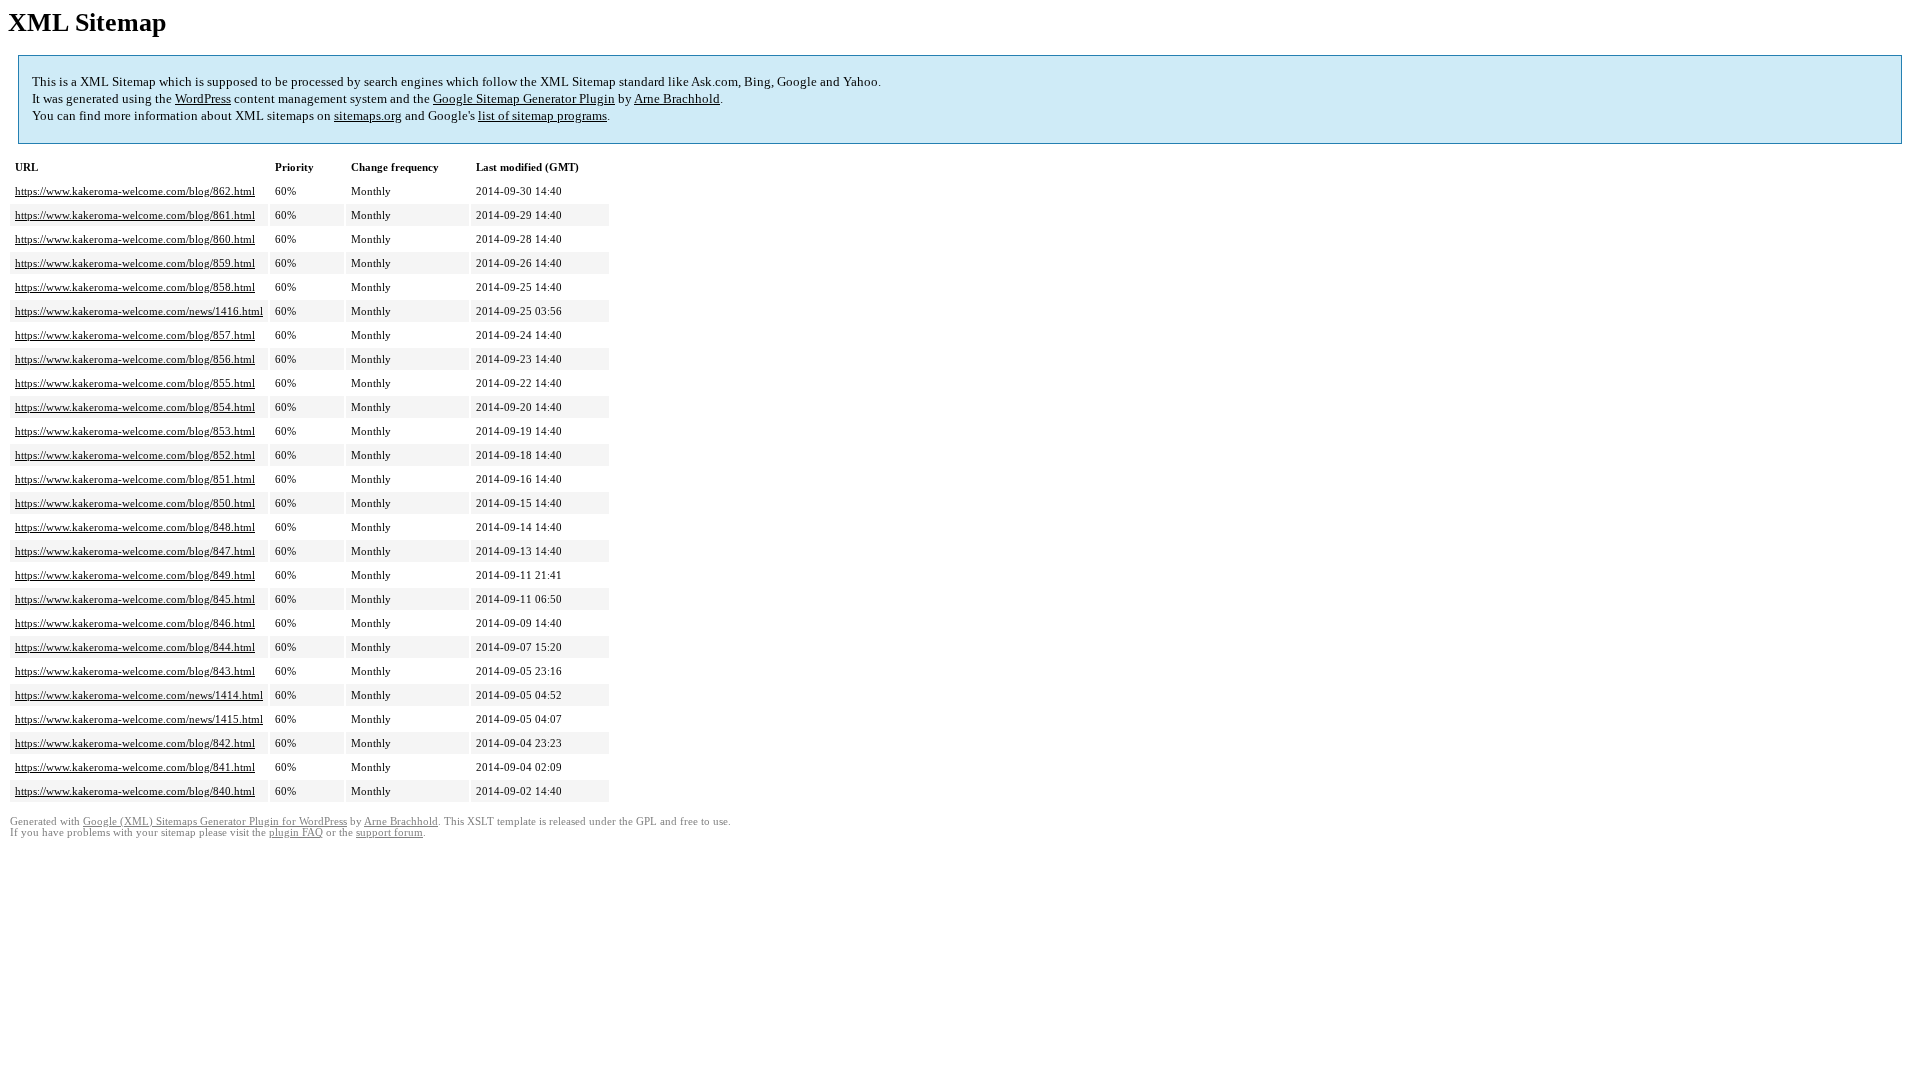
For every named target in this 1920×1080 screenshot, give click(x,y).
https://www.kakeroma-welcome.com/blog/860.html (135, 239)
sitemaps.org (368, 115)
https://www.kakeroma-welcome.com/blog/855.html (135, 383)
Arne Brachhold (677, 98)
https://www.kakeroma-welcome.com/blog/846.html (135, 623)
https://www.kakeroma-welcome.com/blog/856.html (135, 359)
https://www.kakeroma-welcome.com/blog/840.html (135, 791)
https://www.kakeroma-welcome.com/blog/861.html (135, 215)
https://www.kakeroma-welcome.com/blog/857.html (135, 335)
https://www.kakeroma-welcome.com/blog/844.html (135, 647)
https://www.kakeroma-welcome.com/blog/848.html (135, 527)
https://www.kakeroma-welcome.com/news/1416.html (139, 311)
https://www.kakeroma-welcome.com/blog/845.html (135, 599)
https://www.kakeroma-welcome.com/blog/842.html (135, 743)
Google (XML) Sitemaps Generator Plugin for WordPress (215, 821)
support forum (389, 832)
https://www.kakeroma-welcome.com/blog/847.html (135, 551)
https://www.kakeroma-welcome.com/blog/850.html (135, 503)
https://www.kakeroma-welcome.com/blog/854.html (135, 407)
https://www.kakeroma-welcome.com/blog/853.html (135, 431)
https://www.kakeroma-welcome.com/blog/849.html (135, 575)
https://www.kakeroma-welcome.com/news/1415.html (139, 719)
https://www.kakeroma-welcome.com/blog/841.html (135, 767)
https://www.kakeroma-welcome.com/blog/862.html (135, 191)
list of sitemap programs (542, 115)
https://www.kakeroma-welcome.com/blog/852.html (135, 455)
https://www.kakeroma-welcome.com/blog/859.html (135, 263)
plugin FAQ (296, 832)
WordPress (203, 98)
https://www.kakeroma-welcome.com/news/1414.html (139, 695)
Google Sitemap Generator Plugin (524, 98)
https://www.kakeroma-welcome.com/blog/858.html (135, 287)
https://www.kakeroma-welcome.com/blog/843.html (135, 671)
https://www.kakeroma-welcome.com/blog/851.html (135, 479)
